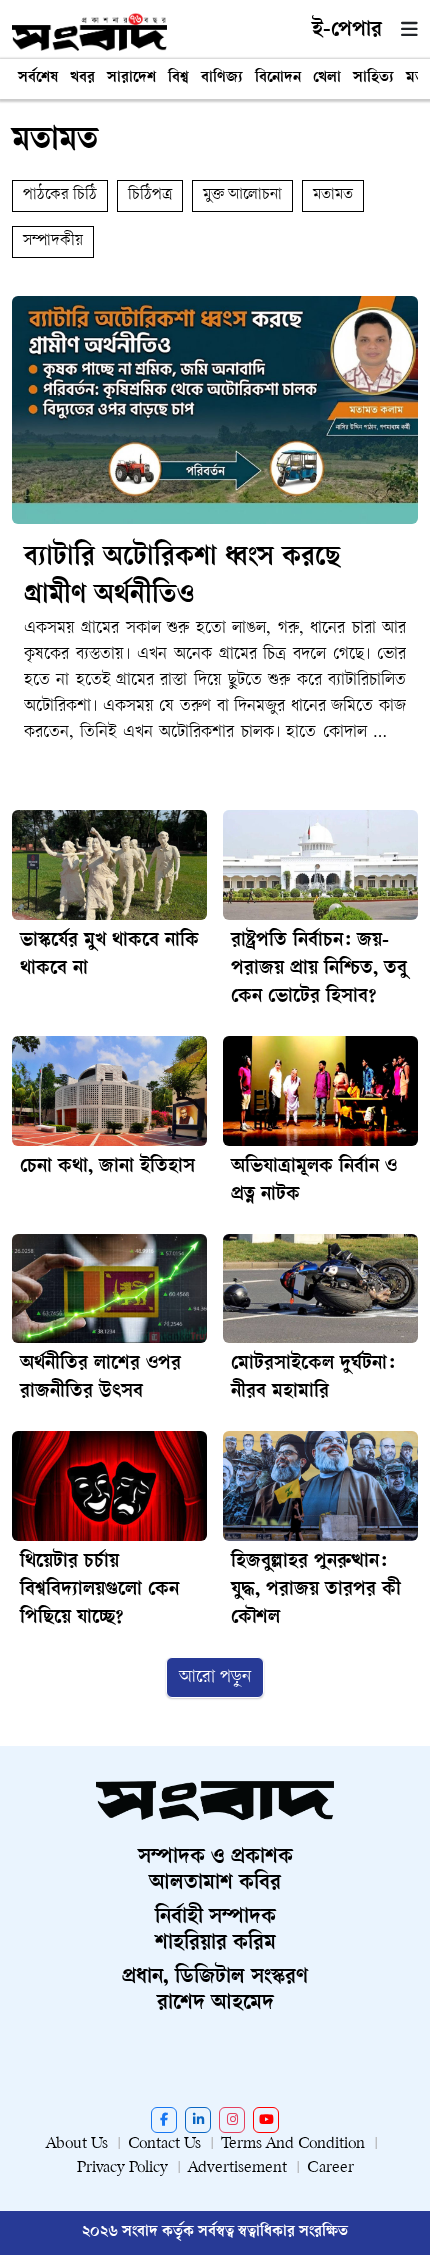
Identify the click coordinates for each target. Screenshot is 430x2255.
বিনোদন (278, 78)
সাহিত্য (373, 78)
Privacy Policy (122, 2168)
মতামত (333, 195)
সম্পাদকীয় (53, 241)
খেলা (327, 78)
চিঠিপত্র (150, 195)
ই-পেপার (347, 31)
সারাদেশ (131, 78)
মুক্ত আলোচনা (242, 195)
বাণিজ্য (222, 78)
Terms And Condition (293, 2144)
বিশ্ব (178, 78)
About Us (77, 2144)
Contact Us (164, 2144)
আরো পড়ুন (215, 1677)
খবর (82, 78)
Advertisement (237, 2168)
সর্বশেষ (38, 78)
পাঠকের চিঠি (60, 195)
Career (330, 2168)
